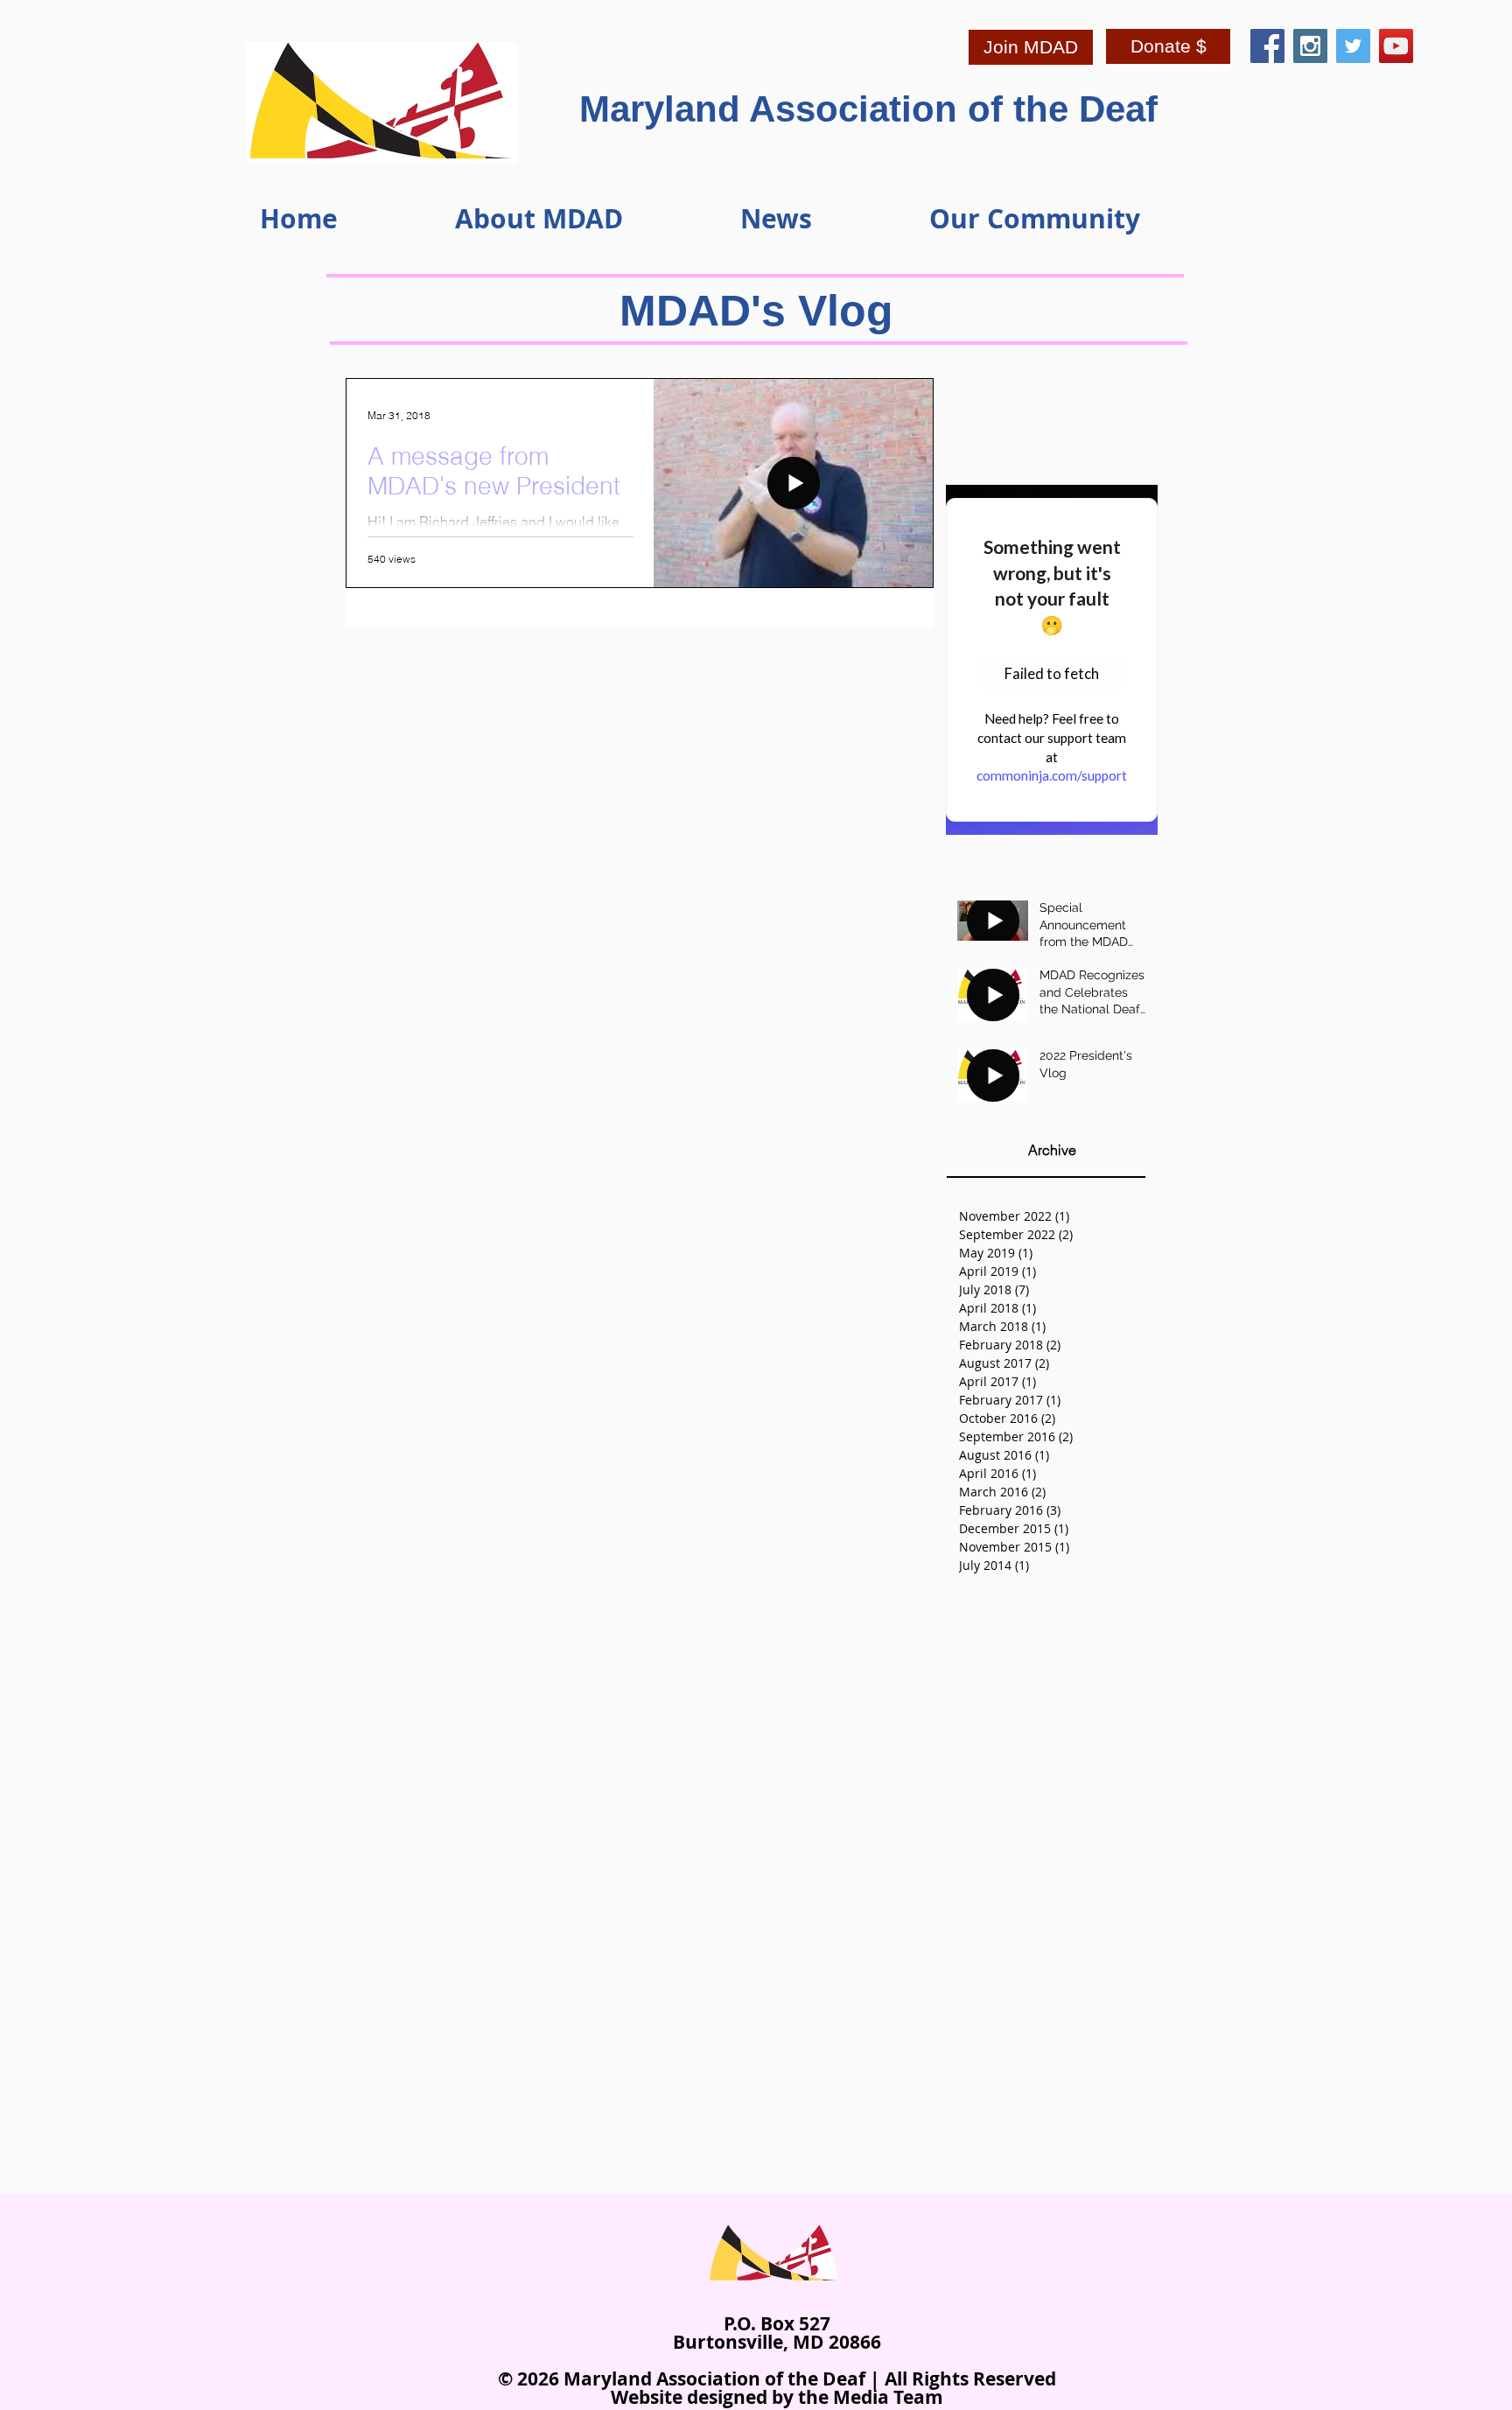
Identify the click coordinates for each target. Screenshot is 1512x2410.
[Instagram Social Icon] (1310, 46)
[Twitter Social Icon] (1353, 46)
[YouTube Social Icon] (1396, 46)
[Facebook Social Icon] (1267, 46)
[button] (584, 218)
